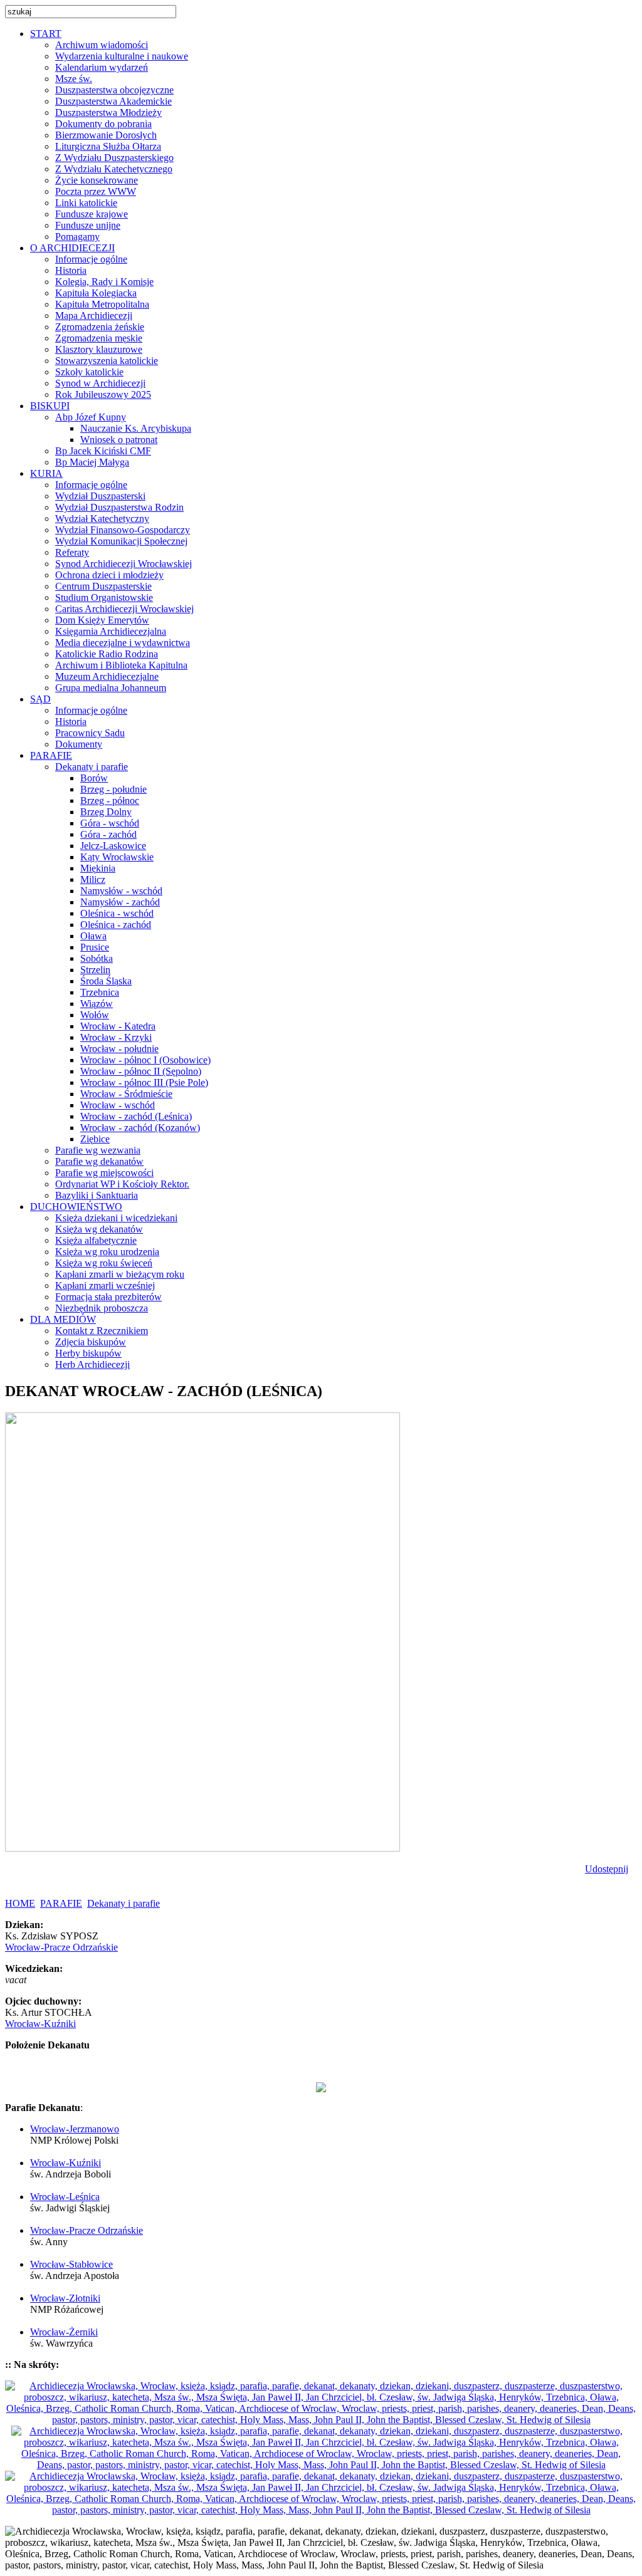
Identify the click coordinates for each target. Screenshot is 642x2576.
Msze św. (74, 79)
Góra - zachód (108, 834)
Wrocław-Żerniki (64, 2332)
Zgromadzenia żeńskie (100, 327)
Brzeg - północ (110, 800)
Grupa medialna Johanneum (111, 688)
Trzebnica (100, 992)
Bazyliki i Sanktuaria (97, 1195)
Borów (94, 778)
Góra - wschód (110, 823)
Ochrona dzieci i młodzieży (109, 575)
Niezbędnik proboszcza (102, 1308)
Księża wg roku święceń (104, 1263)
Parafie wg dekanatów (99, 1161)
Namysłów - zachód (120, 902)
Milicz (93, 879)
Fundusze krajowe (92, 214)
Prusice (95, 947)
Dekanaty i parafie (92, 767)
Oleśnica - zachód (116, 925)
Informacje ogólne (91, 259)
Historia (71, 270)
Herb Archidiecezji (92, 1364)
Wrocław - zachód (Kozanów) (140, 1128)
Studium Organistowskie (104, 597)
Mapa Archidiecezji (94, 315)
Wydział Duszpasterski (100, 496)
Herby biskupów (88, 1353)
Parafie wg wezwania (98, 1150)
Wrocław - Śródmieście (126, 1094)
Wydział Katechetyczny (102, 519)
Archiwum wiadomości (102, 45)
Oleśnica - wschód (117, 913)
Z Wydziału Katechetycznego (114, 169)
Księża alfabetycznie (96, 1240)
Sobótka (97, 958)
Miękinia (98, 868)
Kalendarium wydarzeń (102, 67)
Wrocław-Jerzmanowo (75, 2129)
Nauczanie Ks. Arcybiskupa (136, 428)
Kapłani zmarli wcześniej (105, 1285)
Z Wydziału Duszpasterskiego (114, 158)
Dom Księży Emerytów (102, 620)
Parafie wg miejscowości (104, 1173)
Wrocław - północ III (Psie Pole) (144, 1082)
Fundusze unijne (88, 225)
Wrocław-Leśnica (65, 2197)
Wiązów (97, 1004)
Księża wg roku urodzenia (107, 1252)
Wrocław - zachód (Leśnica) (136, 1116)
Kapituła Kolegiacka (96, 293)
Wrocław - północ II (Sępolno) (141, 1071)
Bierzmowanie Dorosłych (106, 135)
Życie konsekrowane (97, 180)
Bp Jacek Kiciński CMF (103, 451)
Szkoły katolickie (89, 372)
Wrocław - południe (119, 1049)
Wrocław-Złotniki (65, 2298)
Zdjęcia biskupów (91, 1342)
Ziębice (95, 1139)
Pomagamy (77, 237)
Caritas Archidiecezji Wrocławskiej (124, 609)
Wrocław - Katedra (118, 1026)
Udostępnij (607, 1869)
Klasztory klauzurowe (99, 349)
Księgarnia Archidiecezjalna (111, 631)
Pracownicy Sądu (90, 733)
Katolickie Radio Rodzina (107, 654)
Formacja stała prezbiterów (108, 1297)
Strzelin (95, 970)
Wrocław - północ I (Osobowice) (145, 1060)
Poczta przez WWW (96, 191)
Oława (93, 936)
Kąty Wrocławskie (117, 857)
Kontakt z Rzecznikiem (102, 1331)
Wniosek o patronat (119, 440)
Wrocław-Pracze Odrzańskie (61, 1947)
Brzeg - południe (113, 789)
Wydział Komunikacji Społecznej (121, 541)
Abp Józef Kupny (91, 417)
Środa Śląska (106, 981)
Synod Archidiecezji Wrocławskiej (124, 564)
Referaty (72, 552)
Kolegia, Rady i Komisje (104, 282)
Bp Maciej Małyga (92, 462)
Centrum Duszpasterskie (103, 586)
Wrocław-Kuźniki (40, 2024)
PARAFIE (61, 1903)
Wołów (95, 1015)
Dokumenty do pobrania (103, 124)
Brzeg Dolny (106, 812)
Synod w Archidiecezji (100, 383)
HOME (20, 1903)
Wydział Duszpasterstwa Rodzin (119, 507)
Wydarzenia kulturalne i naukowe (122, 56)
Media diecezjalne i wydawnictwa (123, 643)
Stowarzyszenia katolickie (107, 361)
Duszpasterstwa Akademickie (113, 101)
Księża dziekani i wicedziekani (116, 1218)
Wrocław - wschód (118, 1105)
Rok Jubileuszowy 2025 (103, 394)
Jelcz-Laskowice (113, 846)
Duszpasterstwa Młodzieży (108, 112)
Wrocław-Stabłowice (71, 2264)
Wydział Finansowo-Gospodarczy (123, 530)
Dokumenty (79, 744)
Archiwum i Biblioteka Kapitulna (121, 665)
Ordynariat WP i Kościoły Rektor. (122, 1184)
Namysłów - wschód (121, 891)
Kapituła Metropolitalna (102, 304)
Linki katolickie (86, 203)
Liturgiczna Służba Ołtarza (108, 146)
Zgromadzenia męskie (99, 338)
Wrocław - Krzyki (116, 1037)
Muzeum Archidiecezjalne (107, 676)
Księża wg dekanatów (99, 1229)
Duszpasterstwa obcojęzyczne (114, 90)
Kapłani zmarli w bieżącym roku (120, 1274)
